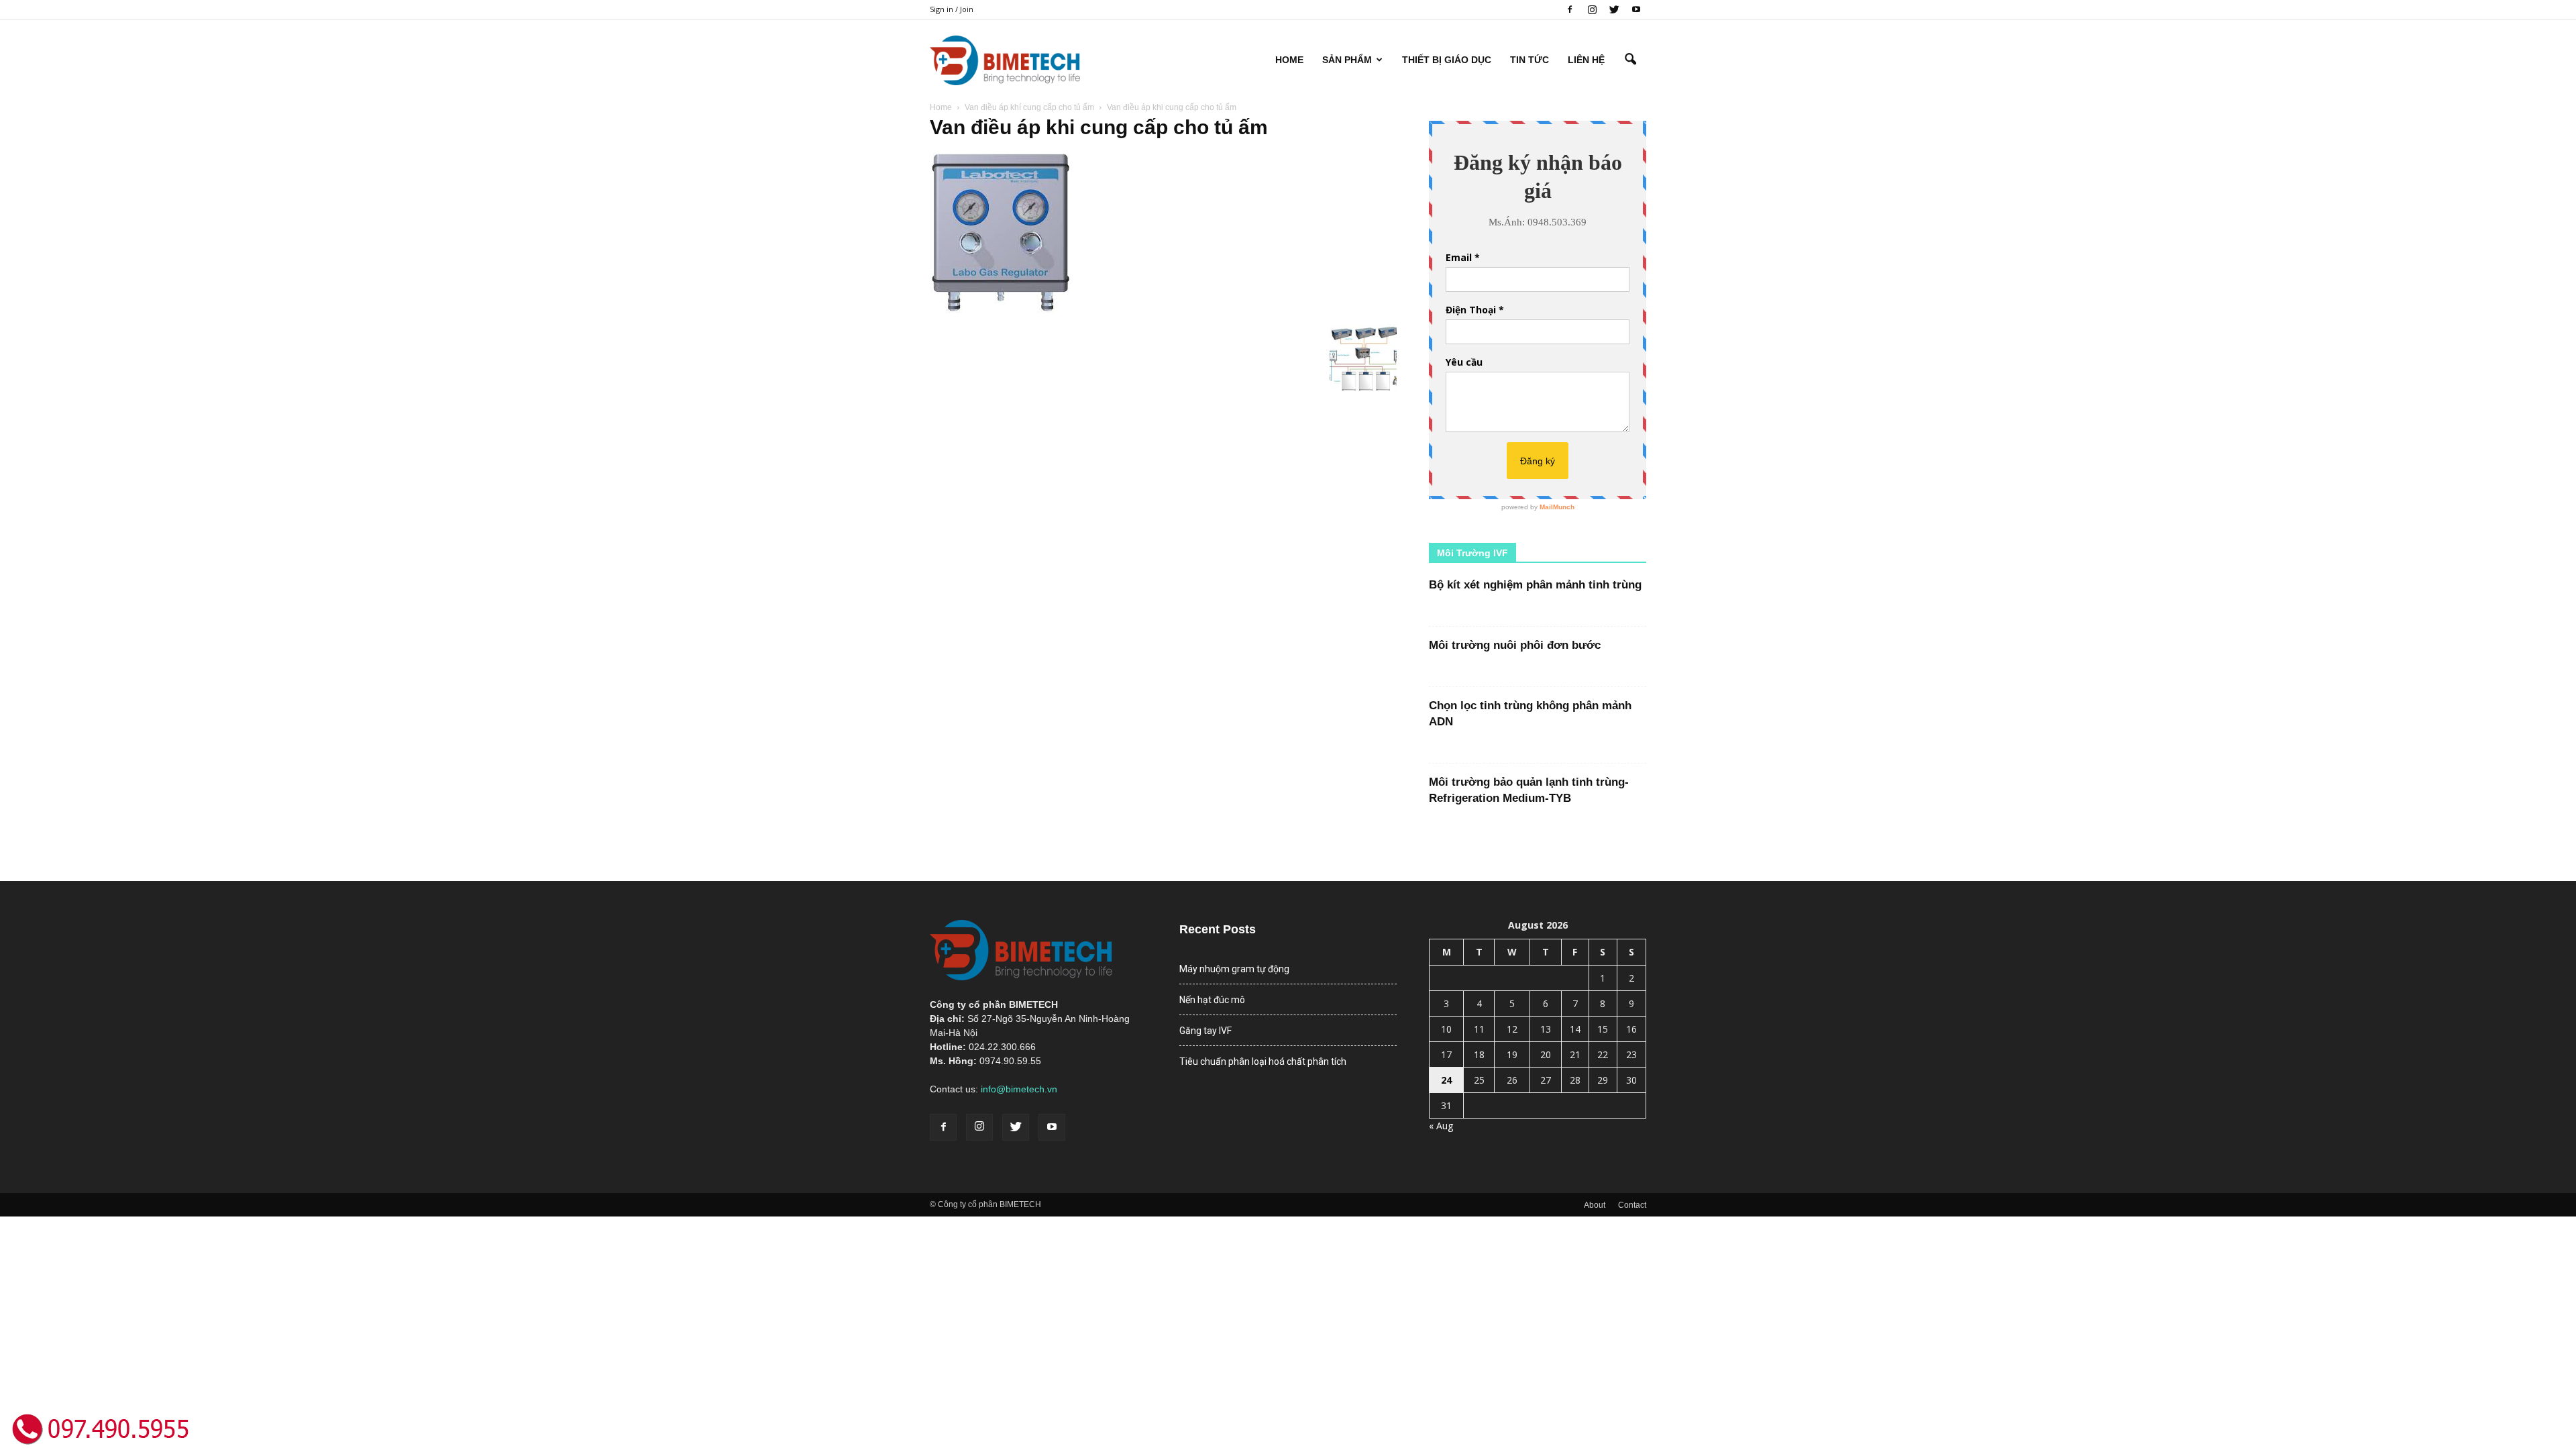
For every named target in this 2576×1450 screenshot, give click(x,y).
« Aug (1441, 1126)
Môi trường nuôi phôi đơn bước (1515, 645)
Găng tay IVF (1205, 1031)
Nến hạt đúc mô (1212, 1000)
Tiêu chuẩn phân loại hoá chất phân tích (1263, 1061)
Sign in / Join (952, 9)
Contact (1632, 1205)
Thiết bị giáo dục (1447, 60)
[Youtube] (1636, 9)
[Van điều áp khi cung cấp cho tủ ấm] (1001, 310)
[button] (1630, 60)
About (1595, 1205)
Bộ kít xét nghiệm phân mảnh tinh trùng (1535, 585)
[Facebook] (1570, 9)
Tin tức (1529, 60)
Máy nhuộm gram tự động (1234, 969)
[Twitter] (1614, 9)
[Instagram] (1592, 9)
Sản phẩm (1347, 60)
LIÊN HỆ (1586, 60)
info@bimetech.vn (1019, 1089)
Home (1289, 60)
